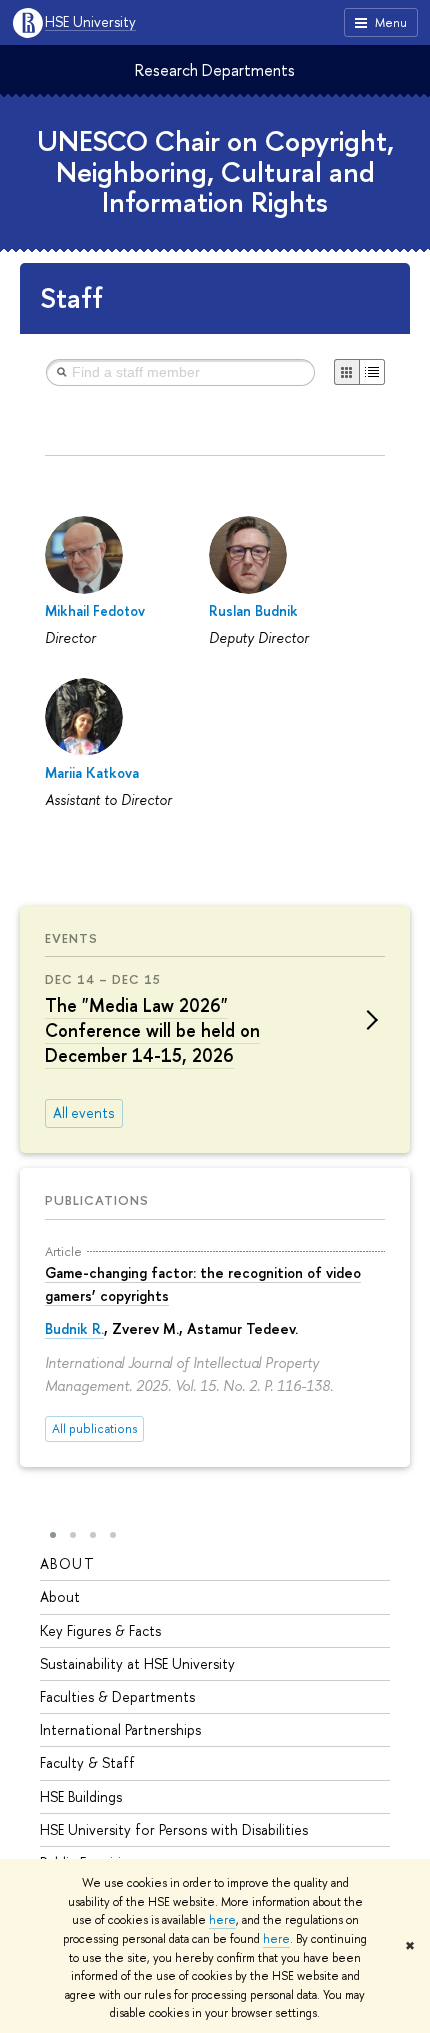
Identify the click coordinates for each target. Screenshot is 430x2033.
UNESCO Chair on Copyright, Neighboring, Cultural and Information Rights (215, 172)
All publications (94, 1428)
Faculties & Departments (117, 1696)
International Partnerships (120, 1729)
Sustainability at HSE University (137, 1663)
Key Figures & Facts (100, 1630)
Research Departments (215, 70)
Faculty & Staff (87, 1762)
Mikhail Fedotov (95, 610)
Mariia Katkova (92, 772)
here (222, 1920)
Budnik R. (74, 1328)
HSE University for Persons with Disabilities (174, 1829)
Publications (97, 1200)
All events (84, 1113)
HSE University (90, 22)
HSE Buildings (81, 1796)
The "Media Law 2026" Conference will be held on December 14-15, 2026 (152, 1030)
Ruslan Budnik (253, 610)
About (67, 1563)
